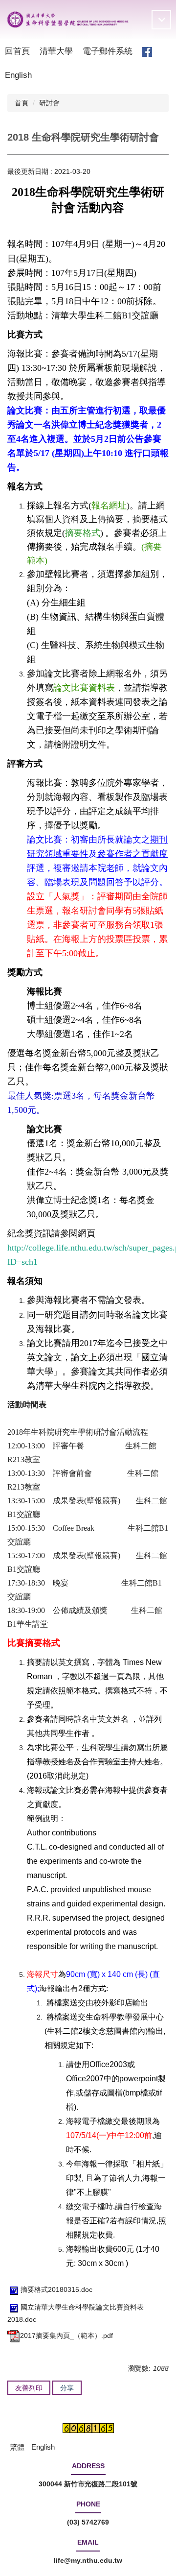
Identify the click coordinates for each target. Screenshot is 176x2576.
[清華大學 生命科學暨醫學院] (68, 20)
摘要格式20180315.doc (56, 2289)
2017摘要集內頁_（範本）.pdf (66, 2335)
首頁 (22, 103)
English (18, 75)
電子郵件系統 (108, 51)
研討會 (49, 103)
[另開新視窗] (147, 52)
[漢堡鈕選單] (161, 20)
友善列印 (29, 2388)
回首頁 (17, 51)
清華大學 (56, 51)
